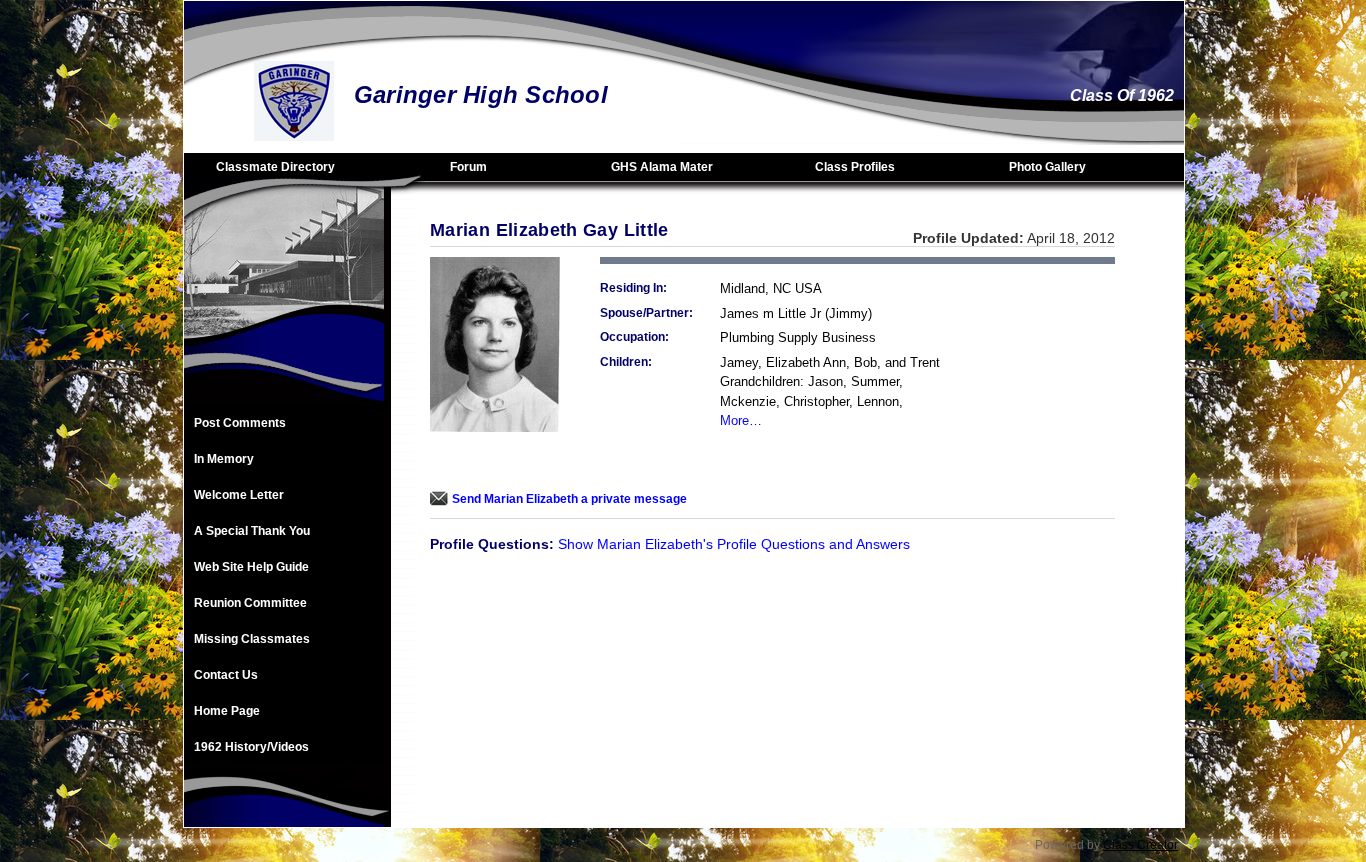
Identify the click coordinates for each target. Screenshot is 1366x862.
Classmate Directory (275, 167)
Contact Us (226, 675)
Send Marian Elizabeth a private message (569, 499)
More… (741, 420)
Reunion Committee (250, 603)
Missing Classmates (252, 639)
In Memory (224, 459)
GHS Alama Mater (662, 167)
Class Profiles (855, 167)
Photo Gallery (1047, 167)
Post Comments (240, 423)
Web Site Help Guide (251, 567)
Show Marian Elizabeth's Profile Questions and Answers (734, 544)
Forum (468, 167)
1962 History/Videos (251, 747)
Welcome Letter (239, 495)
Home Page (227, 711)
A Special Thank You (252, 531)
